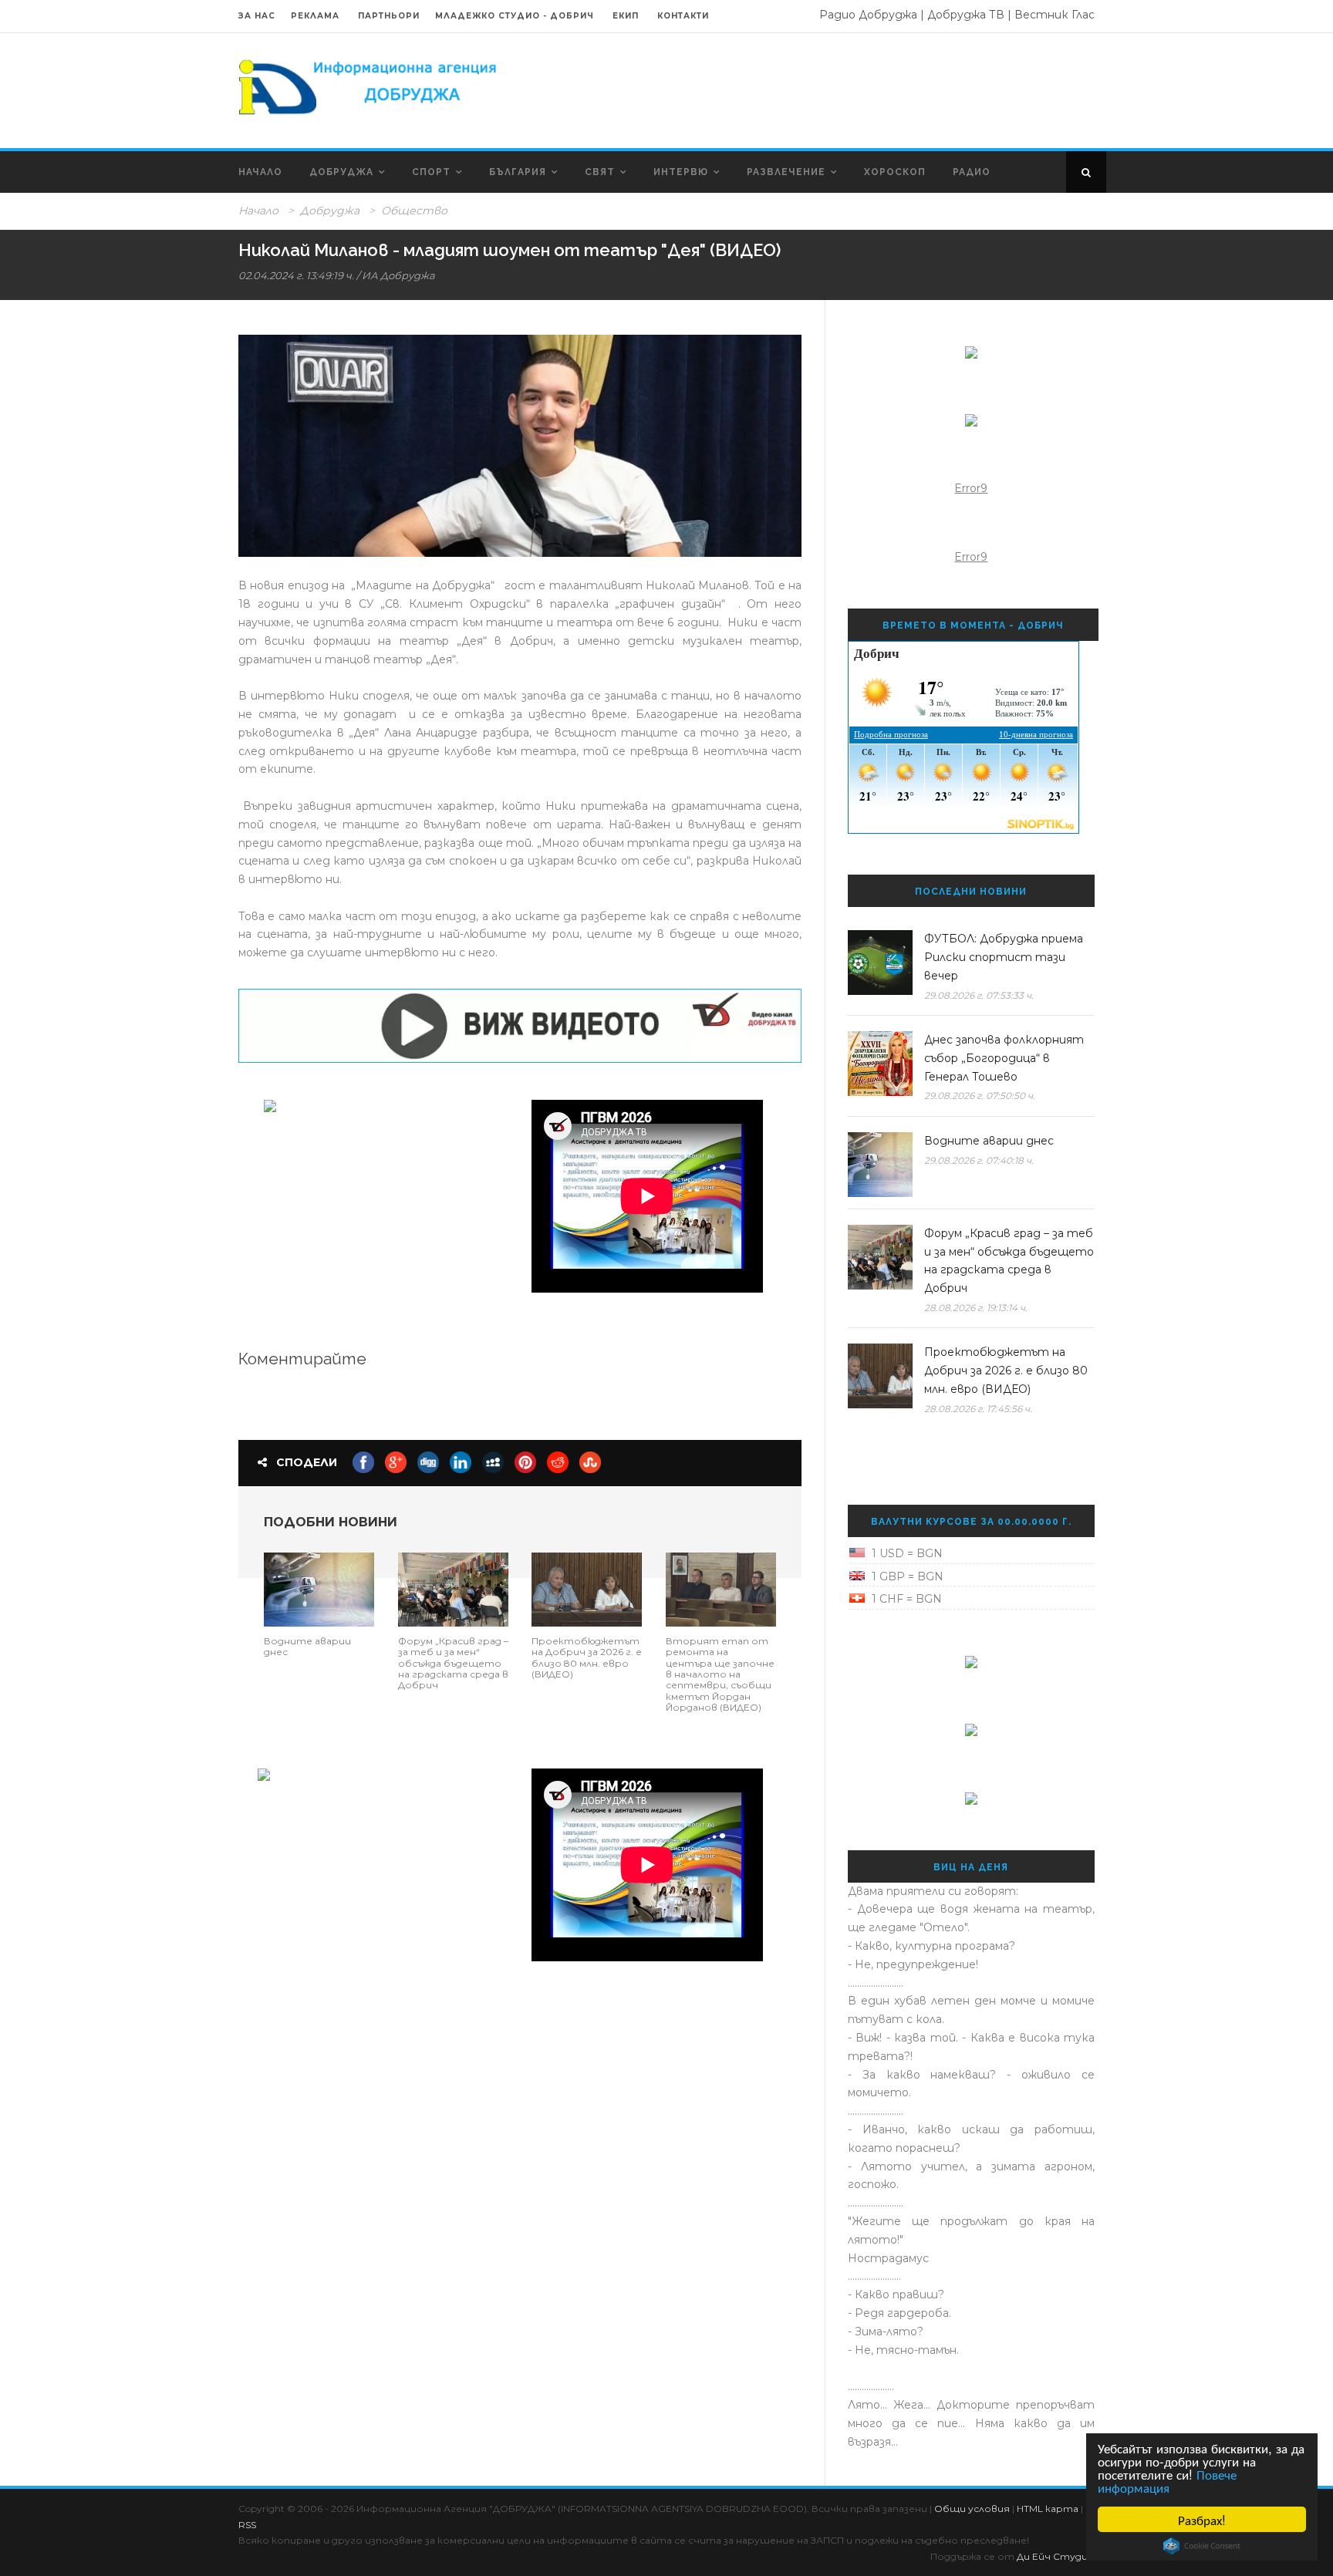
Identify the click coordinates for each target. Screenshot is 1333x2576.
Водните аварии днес (307, 1646)
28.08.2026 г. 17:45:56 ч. (978, 1409)
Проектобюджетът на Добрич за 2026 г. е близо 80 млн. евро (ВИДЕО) (587, 1657)
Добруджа (341, 172)
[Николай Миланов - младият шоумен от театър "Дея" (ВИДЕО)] (520, 446)
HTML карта (1048, 2509)
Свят (600, 172)
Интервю (681, 172)
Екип (626, 16)
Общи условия (972, 2509)
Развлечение (786, 172)
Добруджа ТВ (966, 15)
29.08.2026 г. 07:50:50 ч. (980, 1096)
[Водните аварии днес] (319, 1588)
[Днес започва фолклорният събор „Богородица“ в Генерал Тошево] (880, 1064)
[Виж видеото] (520, 1025)
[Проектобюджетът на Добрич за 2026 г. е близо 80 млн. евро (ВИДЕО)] (587, 1588)
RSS (247, 2525)
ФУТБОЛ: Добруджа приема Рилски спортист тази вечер (1004, 957)
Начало (260, 172)
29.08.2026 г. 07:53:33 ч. (979, 995)
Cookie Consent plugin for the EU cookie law (1202, 2546)
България (518, 172)
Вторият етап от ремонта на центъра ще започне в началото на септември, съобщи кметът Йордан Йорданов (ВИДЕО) (720, 1674)
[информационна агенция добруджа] (370, 86)
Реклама (317, 16)
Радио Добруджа (868, 15)
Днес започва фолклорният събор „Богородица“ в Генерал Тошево (1004, 1058)
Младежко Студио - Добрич (515, 16)
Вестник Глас (1055, 15)
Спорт (431, 172)
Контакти (683, 16)
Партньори (389, 16)
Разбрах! (1202, 2519)
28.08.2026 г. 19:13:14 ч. (976, 1308)
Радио (972, 172)
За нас (257, 16)
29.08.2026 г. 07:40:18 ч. (979, 1160)
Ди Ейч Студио (1056, 2556)
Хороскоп (895, 172)
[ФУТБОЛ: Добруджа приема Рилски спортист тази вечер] (880, 963)
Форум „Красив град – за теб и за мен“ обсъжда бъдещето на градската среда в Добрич (453, 1663)
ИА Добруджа (398, 275)
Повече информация (1167, 2480)
